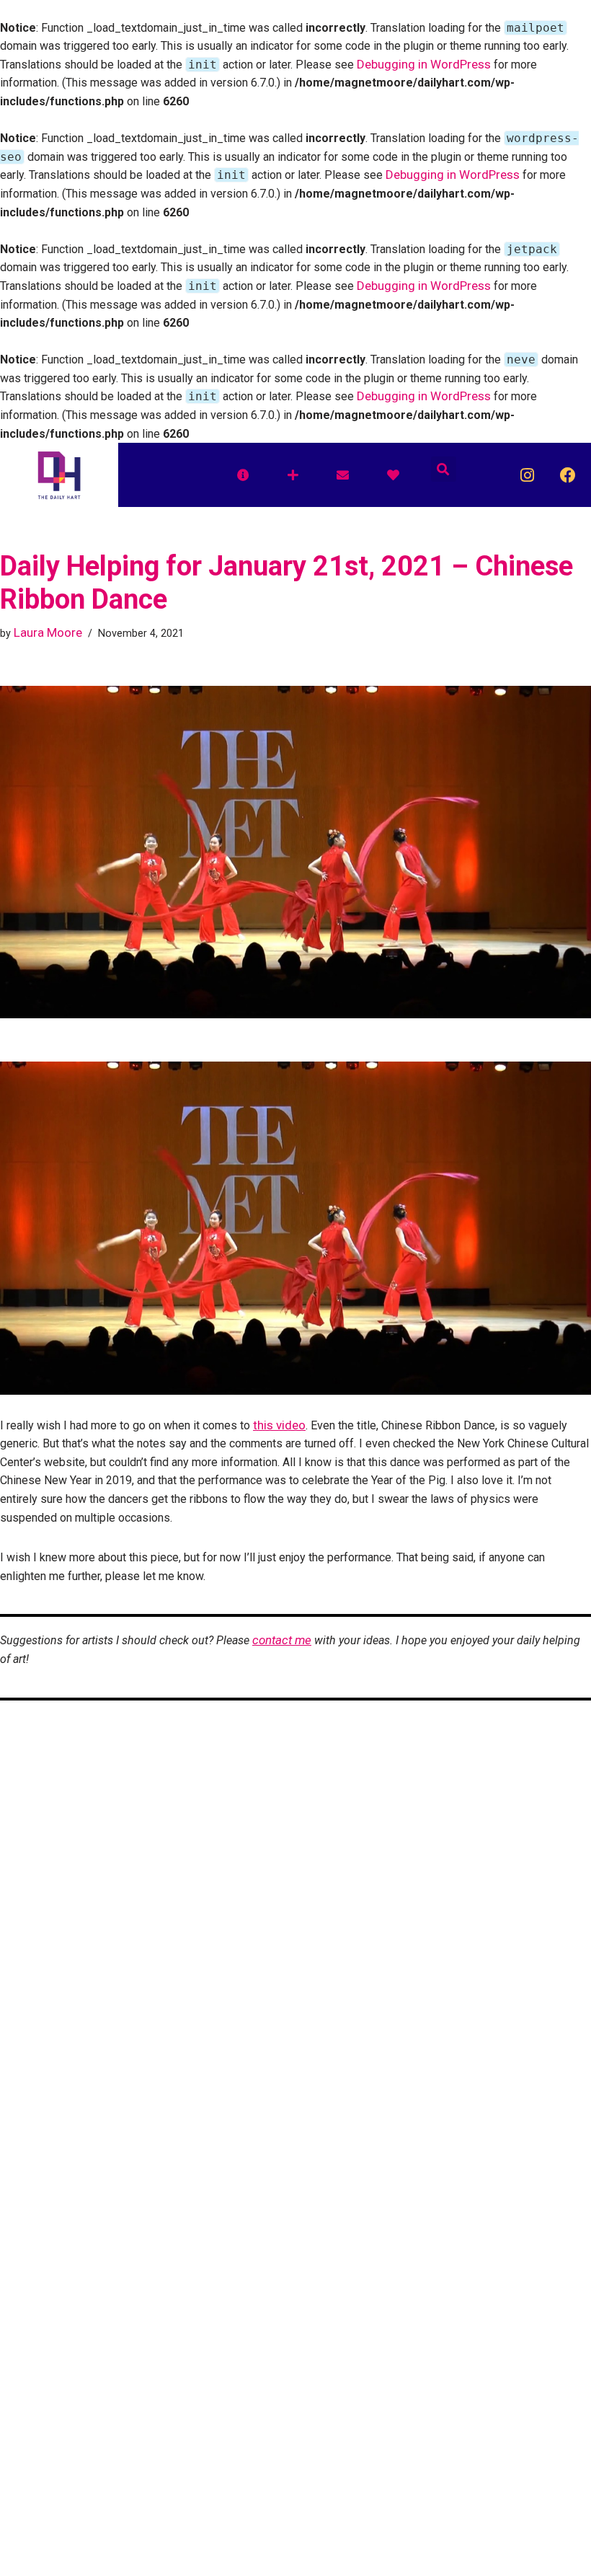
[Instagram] (527, 475)
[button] (444, 469)
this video (279, 1425)
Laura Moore (48, 632)
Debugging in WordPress (424, 64)
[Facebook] (568, 475)
